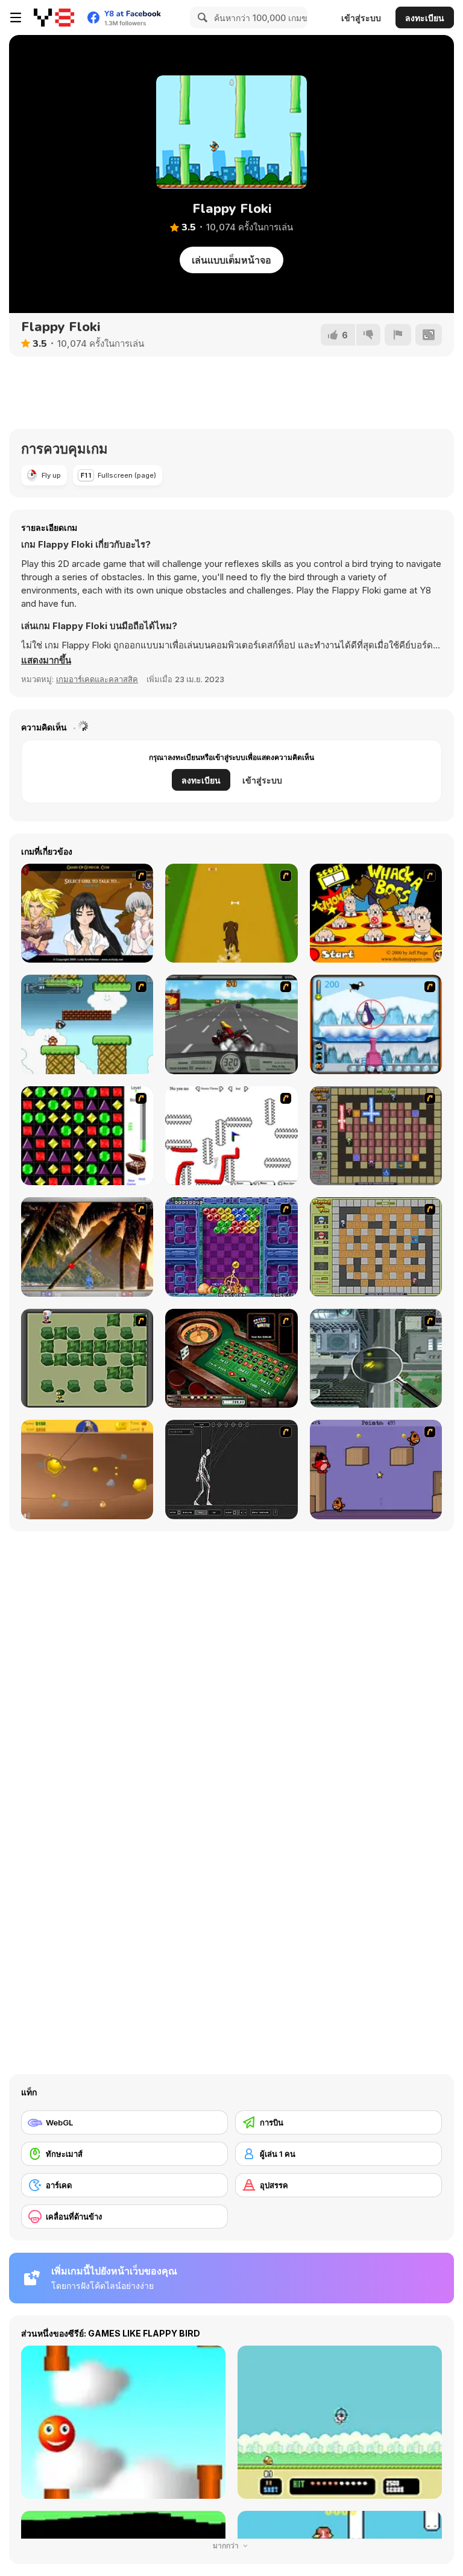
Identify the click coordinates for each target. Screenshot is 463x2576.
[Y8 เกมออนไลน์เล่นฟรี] (54, 17)
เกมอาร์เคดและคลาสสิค (97, 679)
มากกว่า (227, 2546)
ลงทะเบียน (425, 18)
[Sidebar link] (16, 17)
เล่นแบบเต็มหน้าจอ (231, 260)
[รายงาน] (398, 335)
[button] (46, 660)
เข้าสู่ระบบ (361, 18)
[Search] (201, 17)
